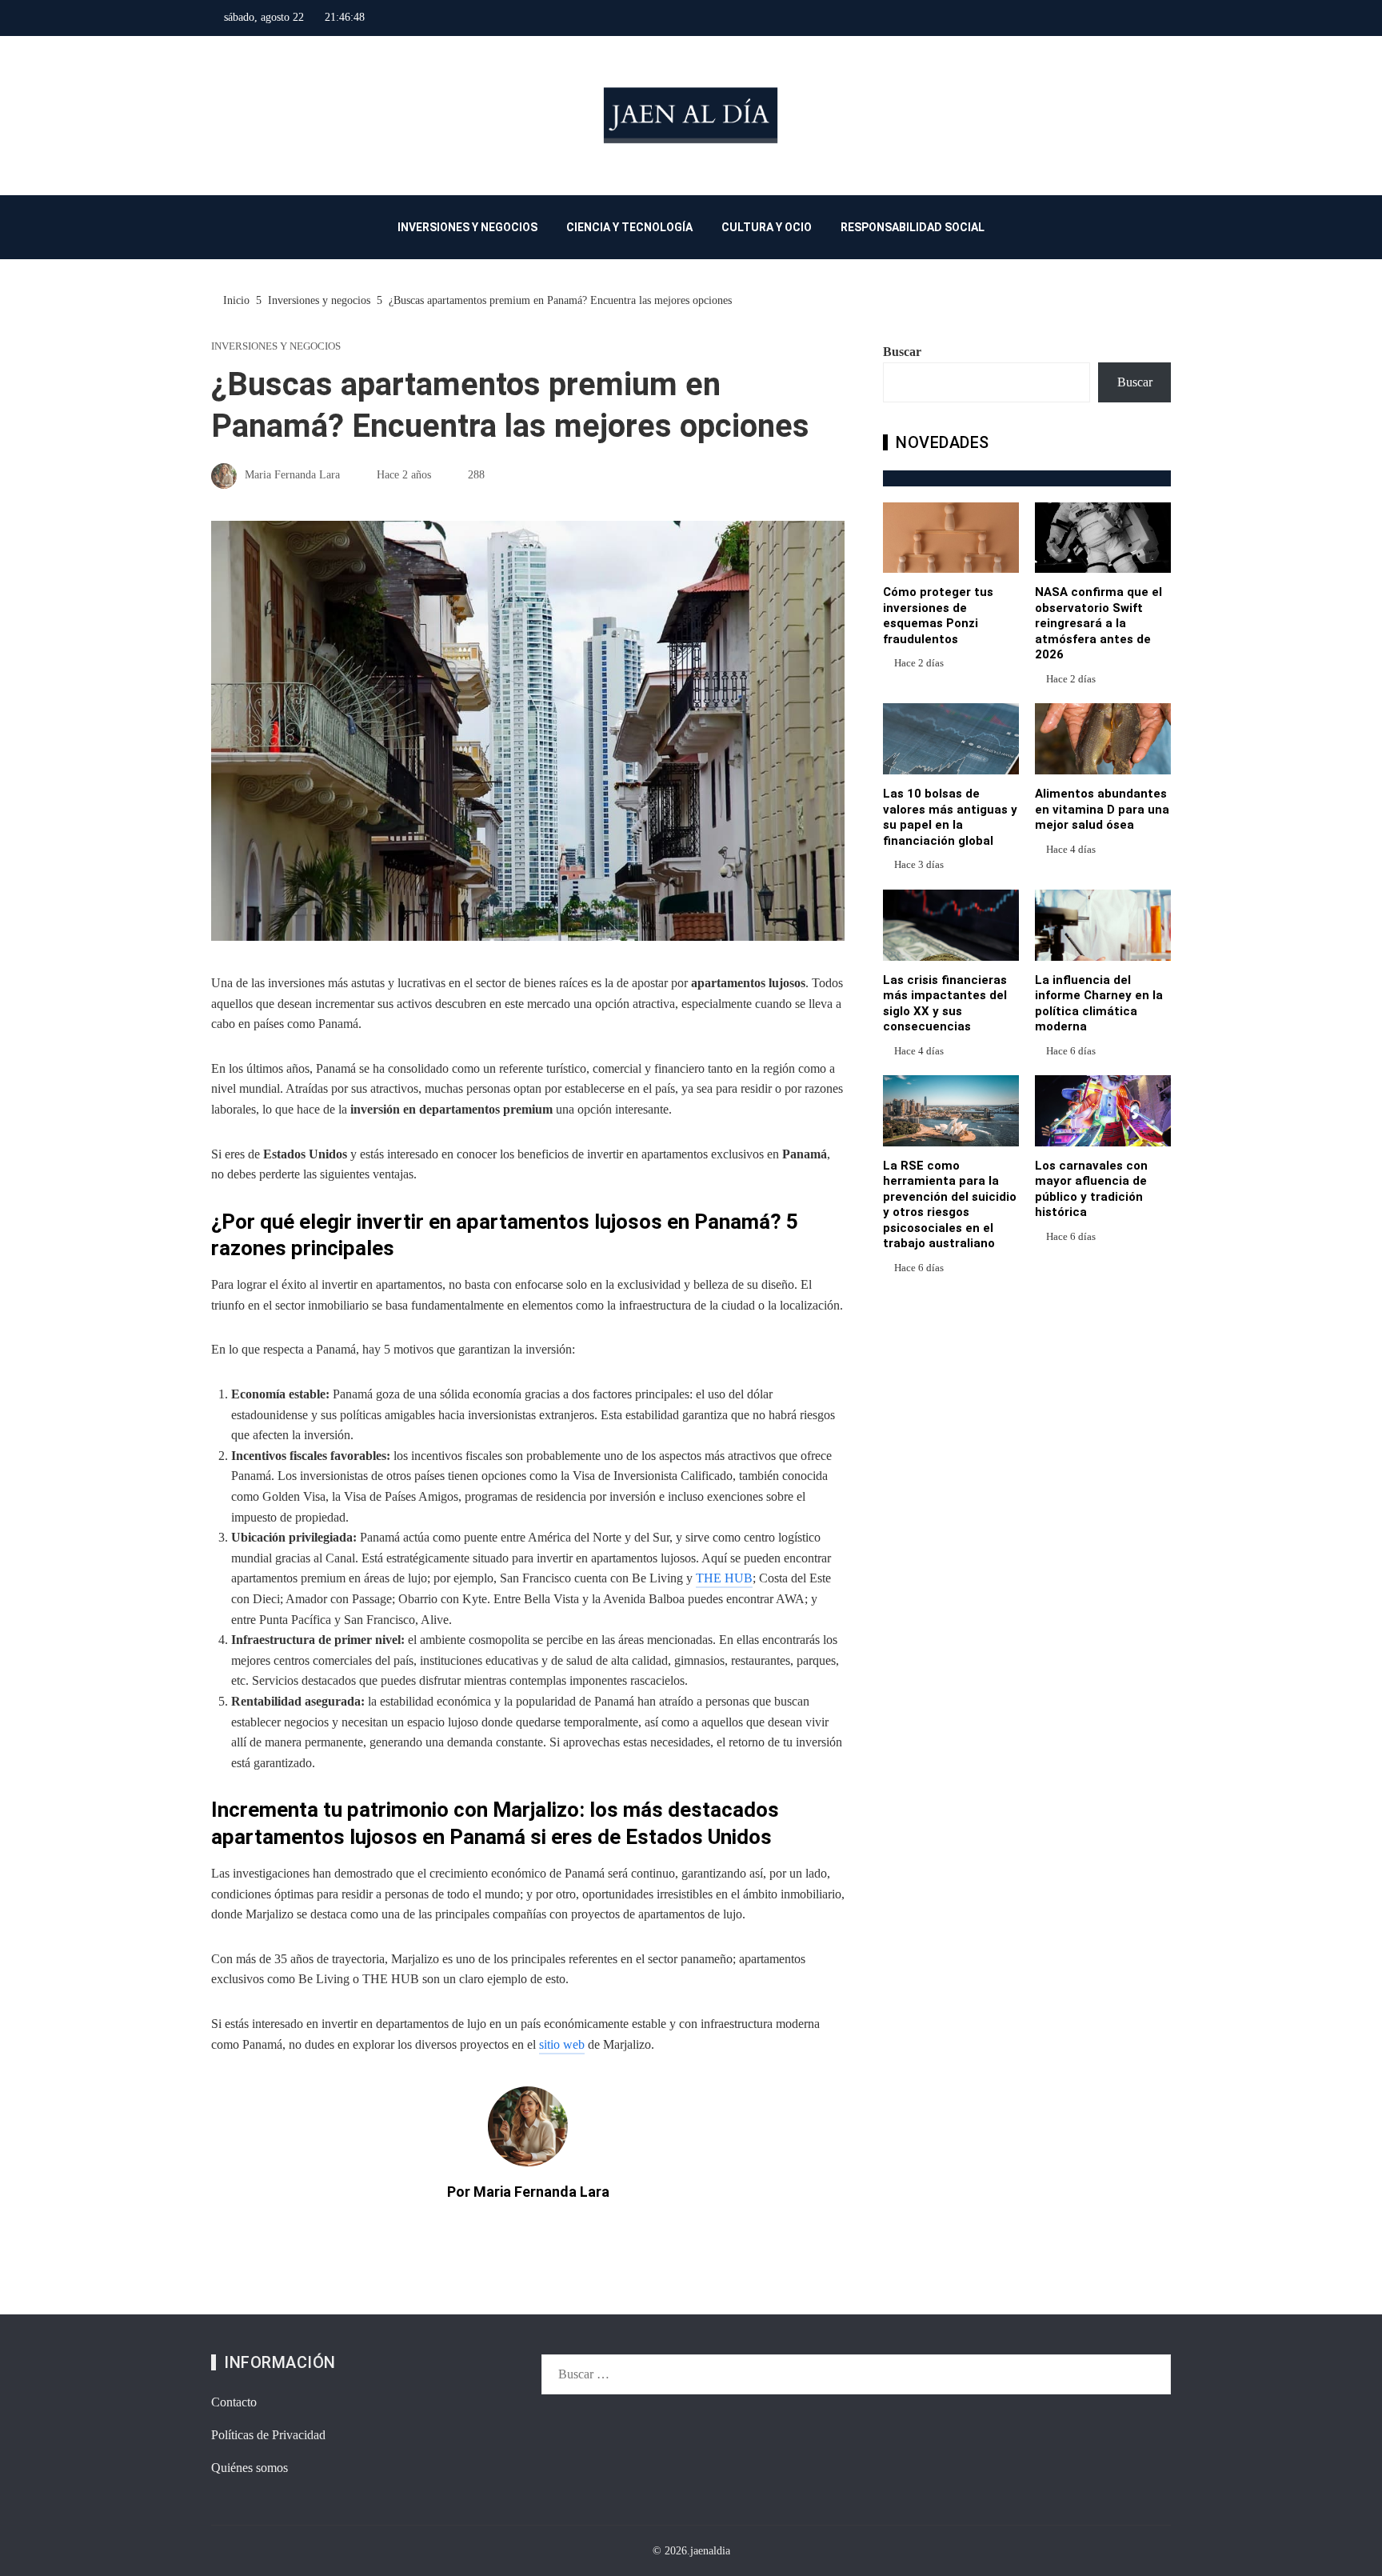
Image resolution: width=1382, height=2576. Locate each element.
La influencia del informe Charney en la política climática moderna (1099, 1004)
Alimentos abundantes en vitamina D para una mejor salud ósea (1102, 809)
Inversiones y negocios (276, 347)
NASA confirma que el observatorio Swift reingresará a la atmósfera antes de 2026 (1098, 623)
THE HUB (724, 1578)
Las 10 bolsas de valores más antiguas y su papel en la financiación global (950, 817)
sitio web (562, 2044)
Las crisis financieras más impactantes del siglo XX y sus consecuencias (945, 1004)
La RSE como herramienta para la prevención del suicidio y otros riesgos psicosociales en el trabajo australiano (950, 1205)
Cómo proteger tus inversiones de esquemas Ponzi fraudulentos (938, 616)
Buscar (902, 352)
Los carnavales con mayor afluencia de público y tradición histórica (1091, 1189)
